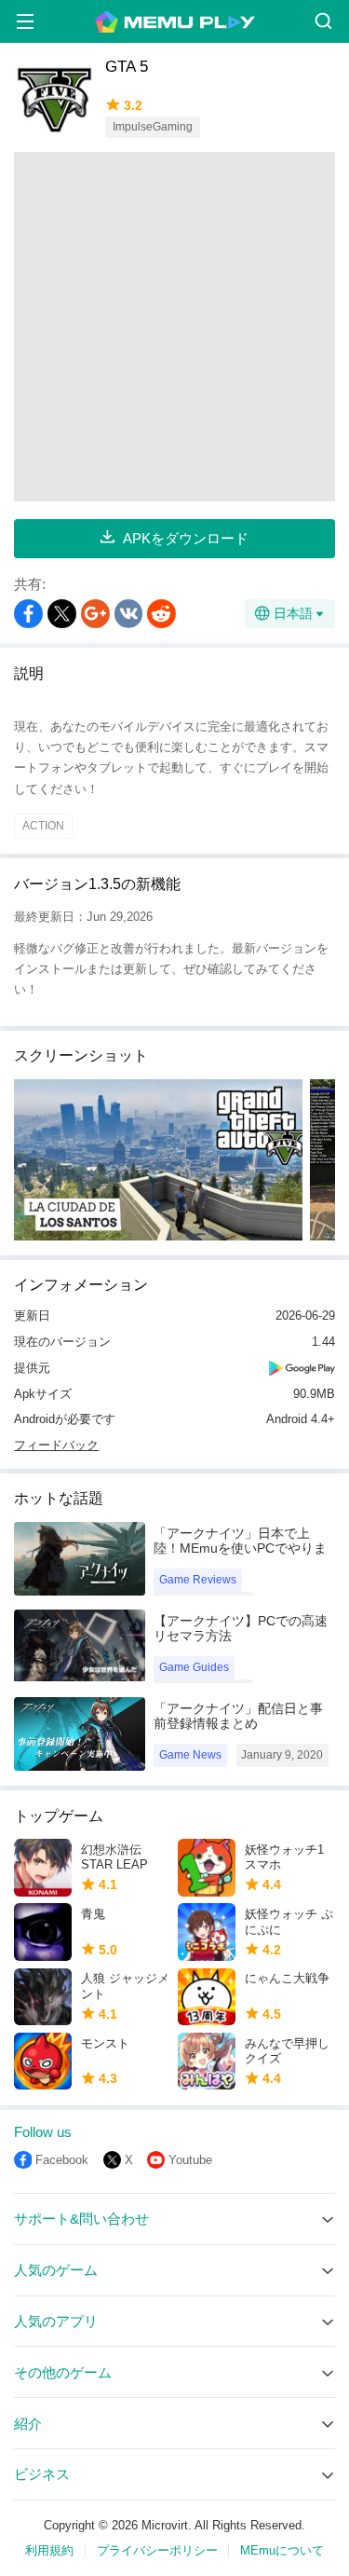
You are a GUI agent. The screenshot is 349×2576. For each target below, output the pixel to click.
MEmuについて (282, 2550)
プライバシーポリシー (157, 2550)
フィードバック (56, 1445)
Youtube (190, 2160)
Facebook (62, 2160)
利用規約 (49, 2550)
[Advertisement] (174, 327)
